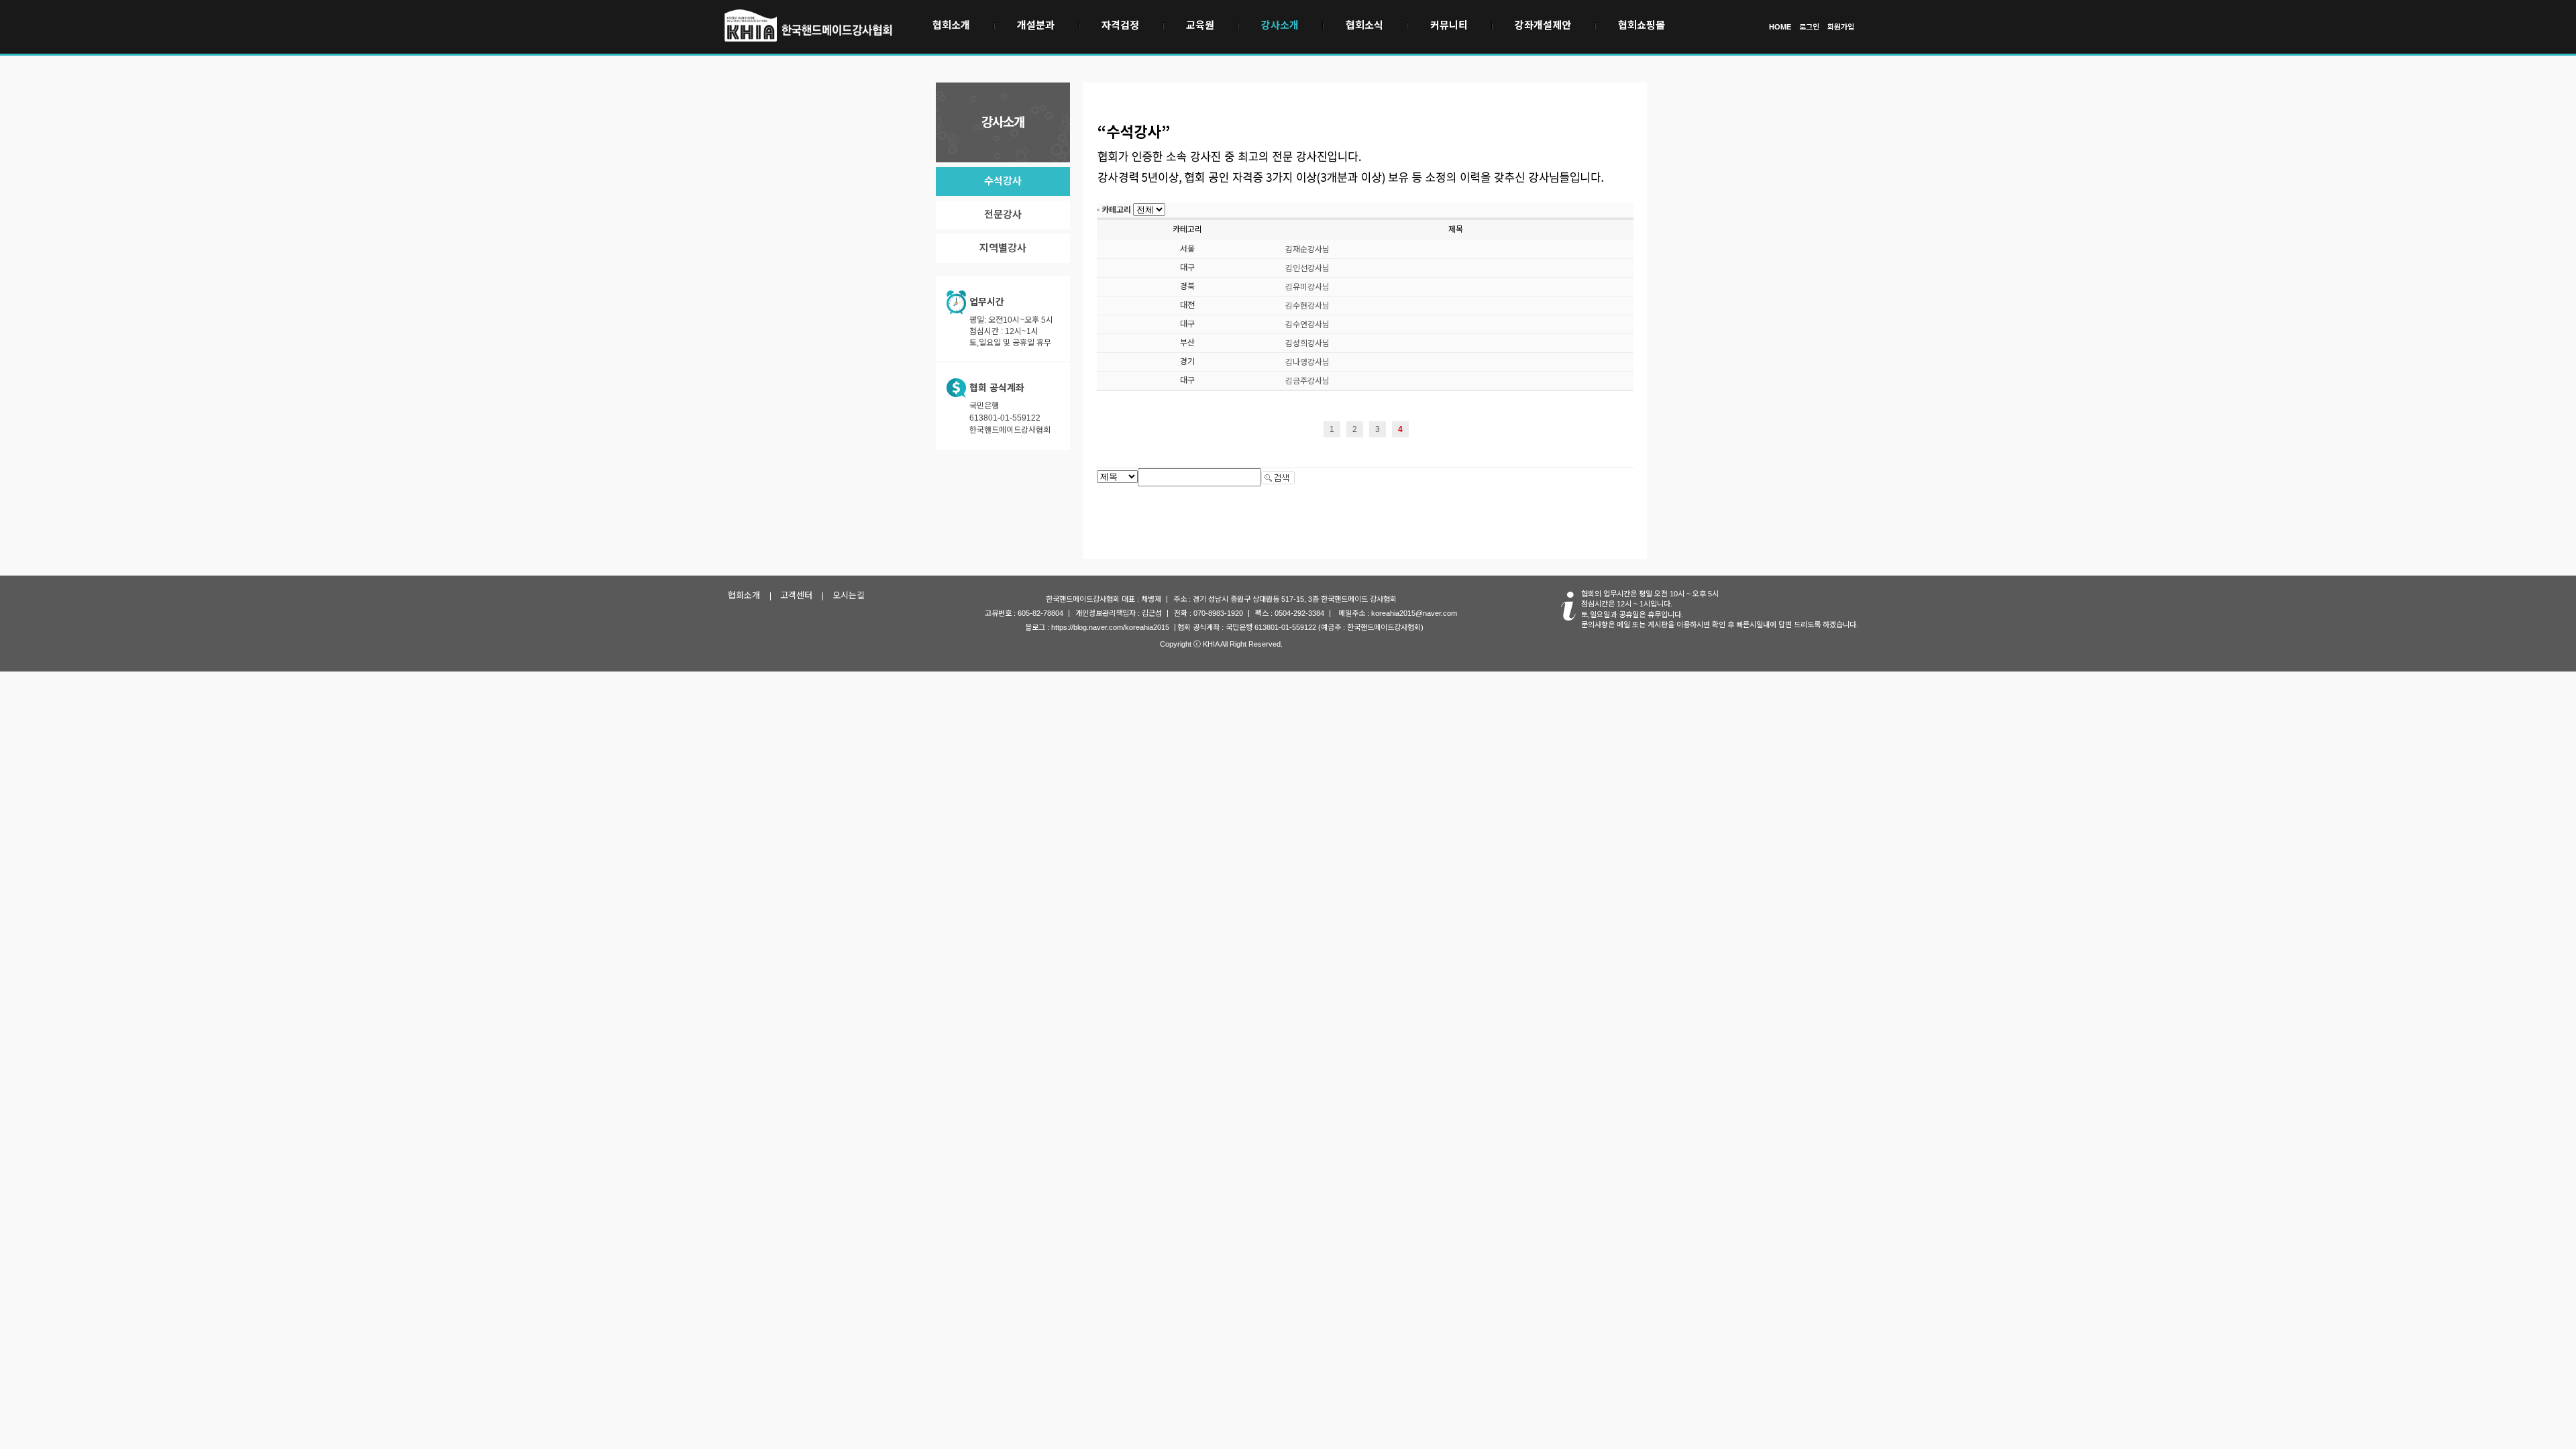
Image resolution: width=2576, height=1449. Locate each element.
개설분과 (1036, 25)
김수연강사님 (1307, 325)
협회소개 (951, 25)
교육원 (1200, 25)
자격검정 (1120, 25)
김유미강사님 (1307, 287)
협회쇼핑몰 (1642, 25)
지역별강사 (1003, 248)
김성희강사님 (1307, 343)
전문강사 (1003, 214)
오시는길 (849, 595)
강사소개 (1280, 25)
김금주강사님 (1307, 381)
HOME (1780, 27)
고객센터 (796, 595)
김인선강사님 (1307, 268)
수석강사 (1003, 181)
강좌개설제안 (1543, 25)
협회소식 (1364, 25)
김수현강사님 (1307, 306)
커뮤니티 (1449, 25)
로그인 (1809, 27)
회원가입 (1841, 27)
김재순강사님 (1307, 250)
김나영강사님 (1307, 362)
